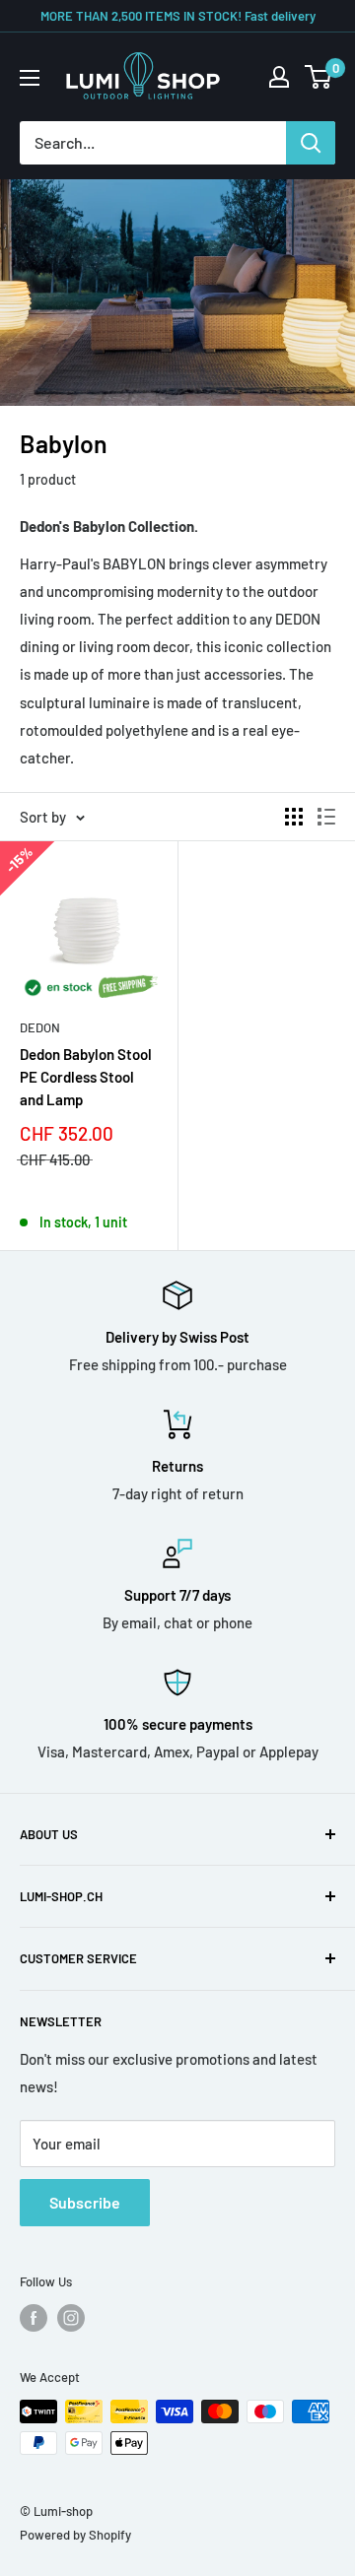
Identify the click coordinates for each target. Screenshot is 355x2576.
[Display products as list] (326, 817)
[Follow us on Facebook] (34, 2318)
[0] (319, 77)
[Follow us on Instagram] (71, 2318)
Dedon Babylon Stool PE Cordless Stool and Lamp (86, 1077)
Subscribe (85, 2202)
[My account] (279, 77)
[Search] (311, 143)
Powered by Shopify (75, 2535)
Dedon (40, 1027)
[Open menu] (30, 78)
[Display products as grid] (294, 817)
